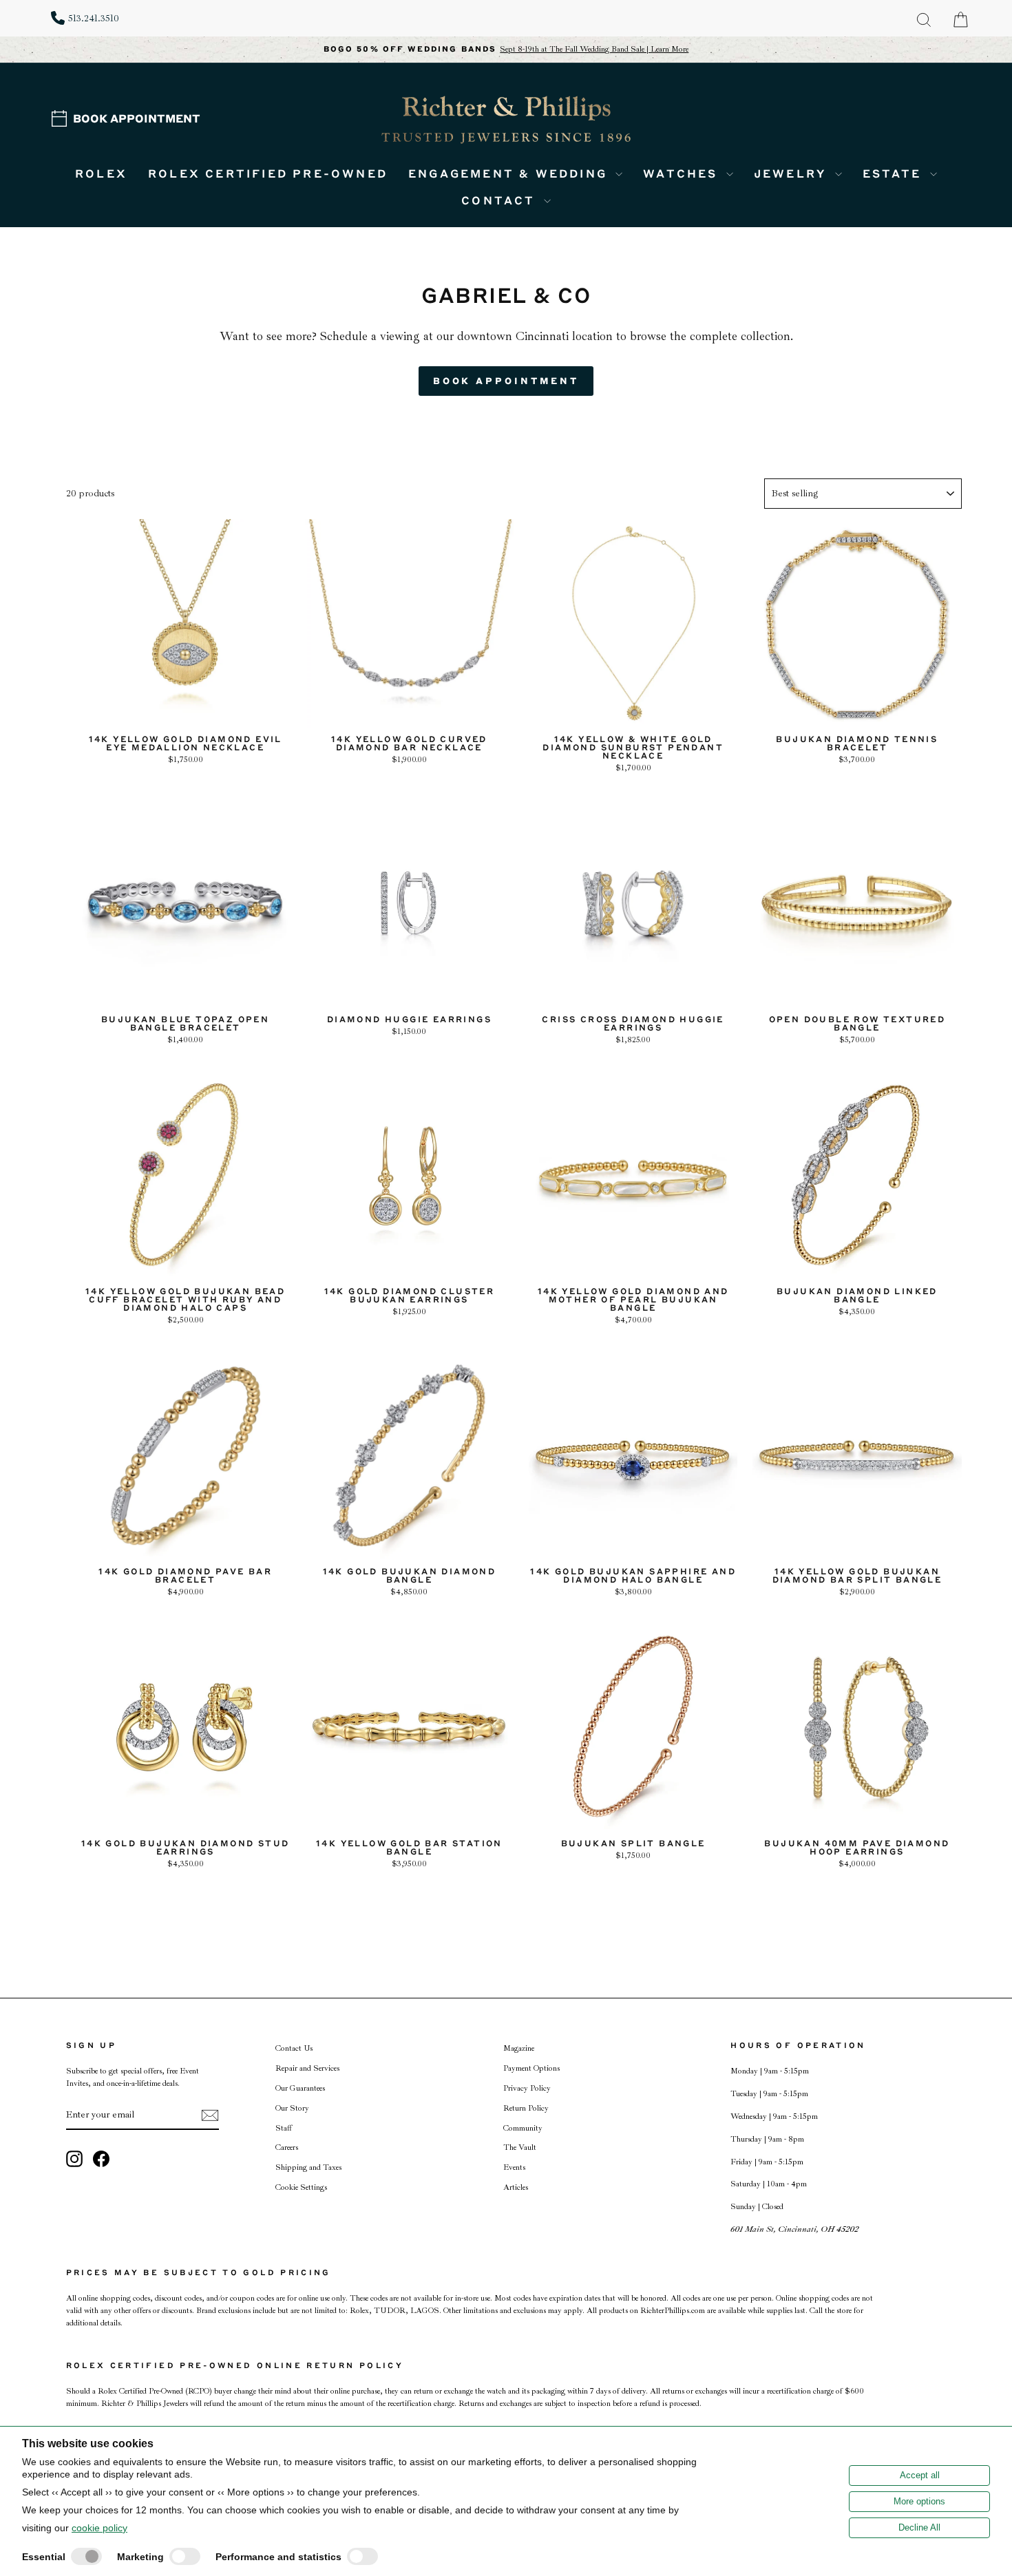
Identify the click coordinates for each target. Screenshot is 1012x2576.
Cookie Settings (301, 2187)
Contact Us (294, 2048)
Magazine (519, 2048)
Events (514, 2167)
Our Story (292, 2108)
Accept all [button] (920, 2475)
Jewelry (793, 173)
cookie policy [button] (99, 2528)
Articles (516, 2187)
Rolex (101, 173)
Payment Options (531, 2068)
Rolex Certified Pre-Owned (268, 173)
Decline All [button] (919, 2527)
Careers (287, 2147)
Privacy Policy (527, 2088)
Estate (895, 173)
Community (523, 2128)
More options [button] (919, 2501)
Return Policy (526, 2108)
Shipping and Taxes (308, 2167)
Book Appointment (137, 118)
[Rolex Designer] (910, 94)
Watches (683, 173)
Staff (284, 2128)
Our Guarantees (300, 2088)
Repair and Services (307, 2068)
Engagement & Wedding (510, 173)
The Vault (520, 2147)
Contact (501, 200)
